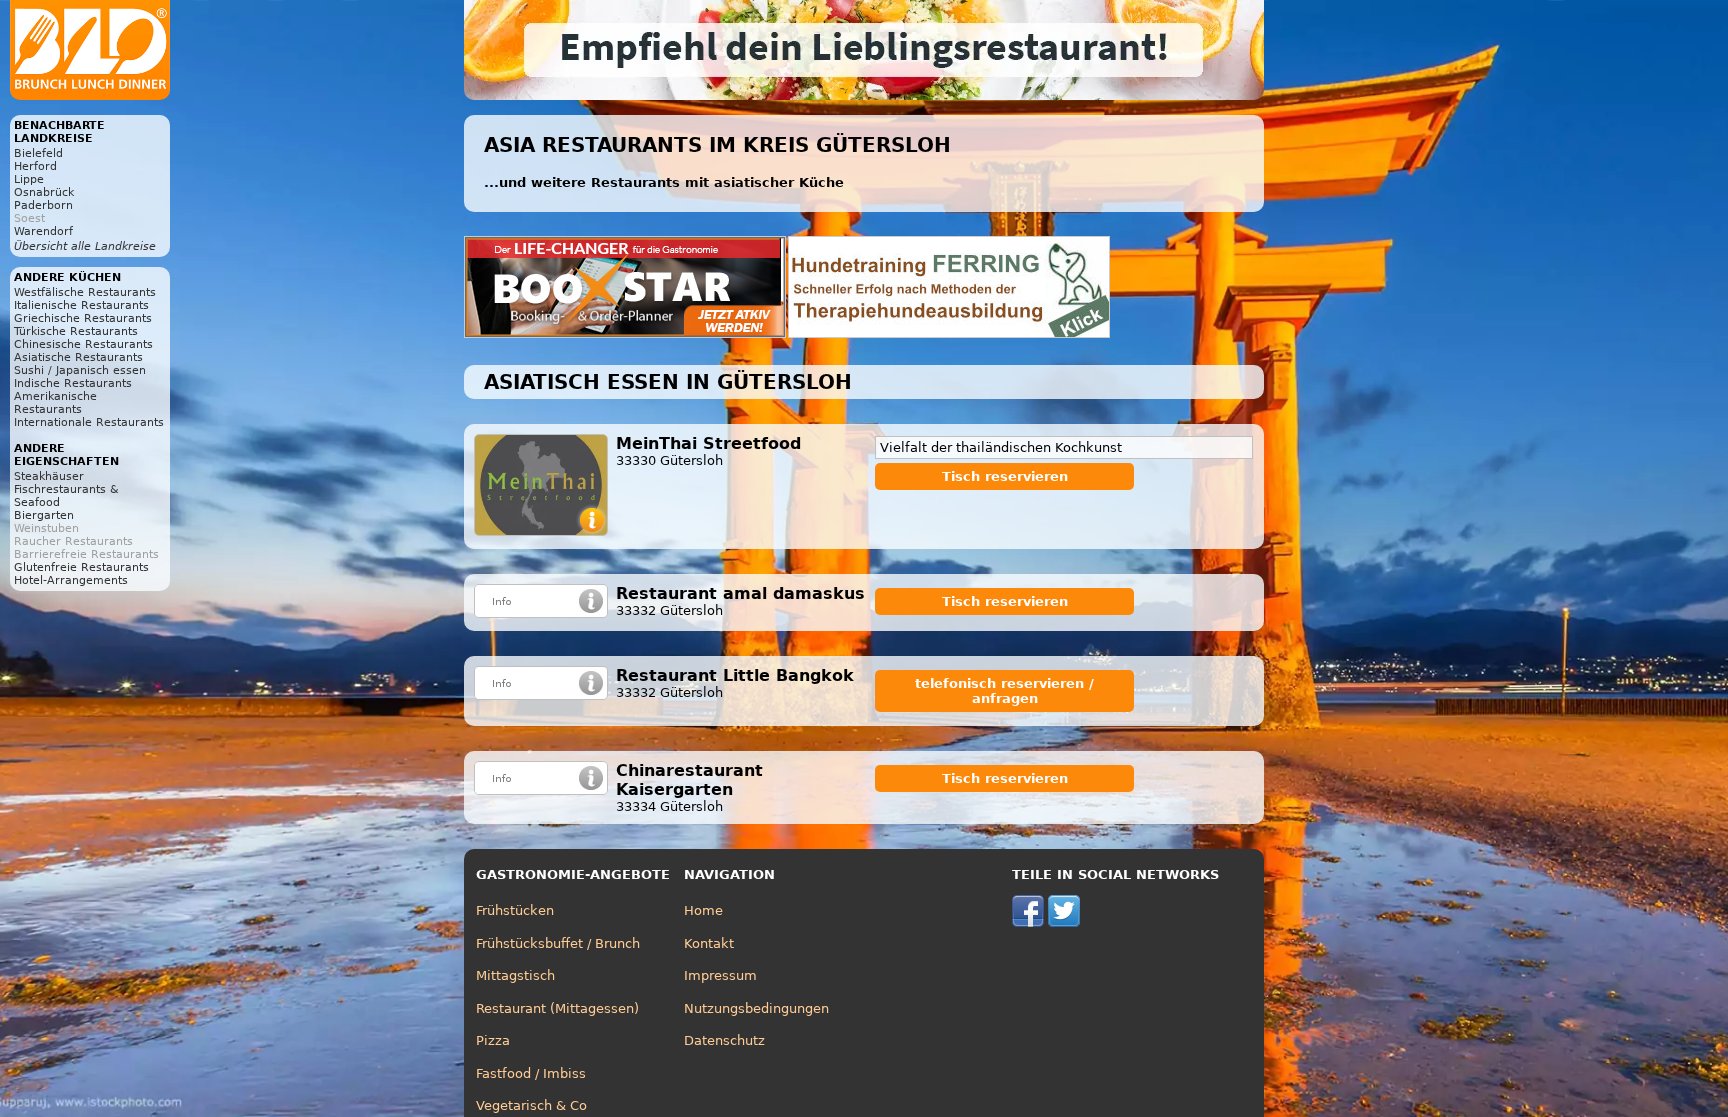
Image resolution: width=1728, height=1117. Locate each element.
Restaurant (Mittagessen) (557, 1008)
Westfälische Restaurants (85, 292)
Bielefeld (38, 153)
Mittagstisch (515, 975)
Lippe (29, 179)
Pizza (493, 1040)
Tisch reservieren (1005, 476)
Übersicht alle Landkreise (85, 246)
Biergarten (44, 515)
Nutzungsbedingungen (756, 1008)
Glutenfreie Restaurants (81, 567)
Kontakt (709, 943)
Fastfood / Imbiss (531, 1073)
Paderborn (43, 205)
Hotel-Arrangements (71, 580)
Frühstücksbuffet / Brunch (558, 943)
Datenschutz (724, 1040)
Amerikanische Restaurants (55, 403)
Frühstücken (515, 910)
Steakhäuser (49, 476)
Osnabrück (44, 192)
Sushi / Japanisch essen (80, 370)
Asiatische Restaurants (78, 357)
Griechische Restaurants (83, 318)
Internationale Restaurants (89, 422)
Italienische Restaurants (81, 305)
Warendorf (43, 231)
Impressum (720, 975)
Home (703, 910)
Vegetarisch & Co (531, 1105)
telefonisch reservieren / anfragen (1004, 691)
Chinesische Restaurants (83, 344)
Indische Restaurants (73, 383)
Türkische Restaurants (76, 331)
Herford (35, 166)
